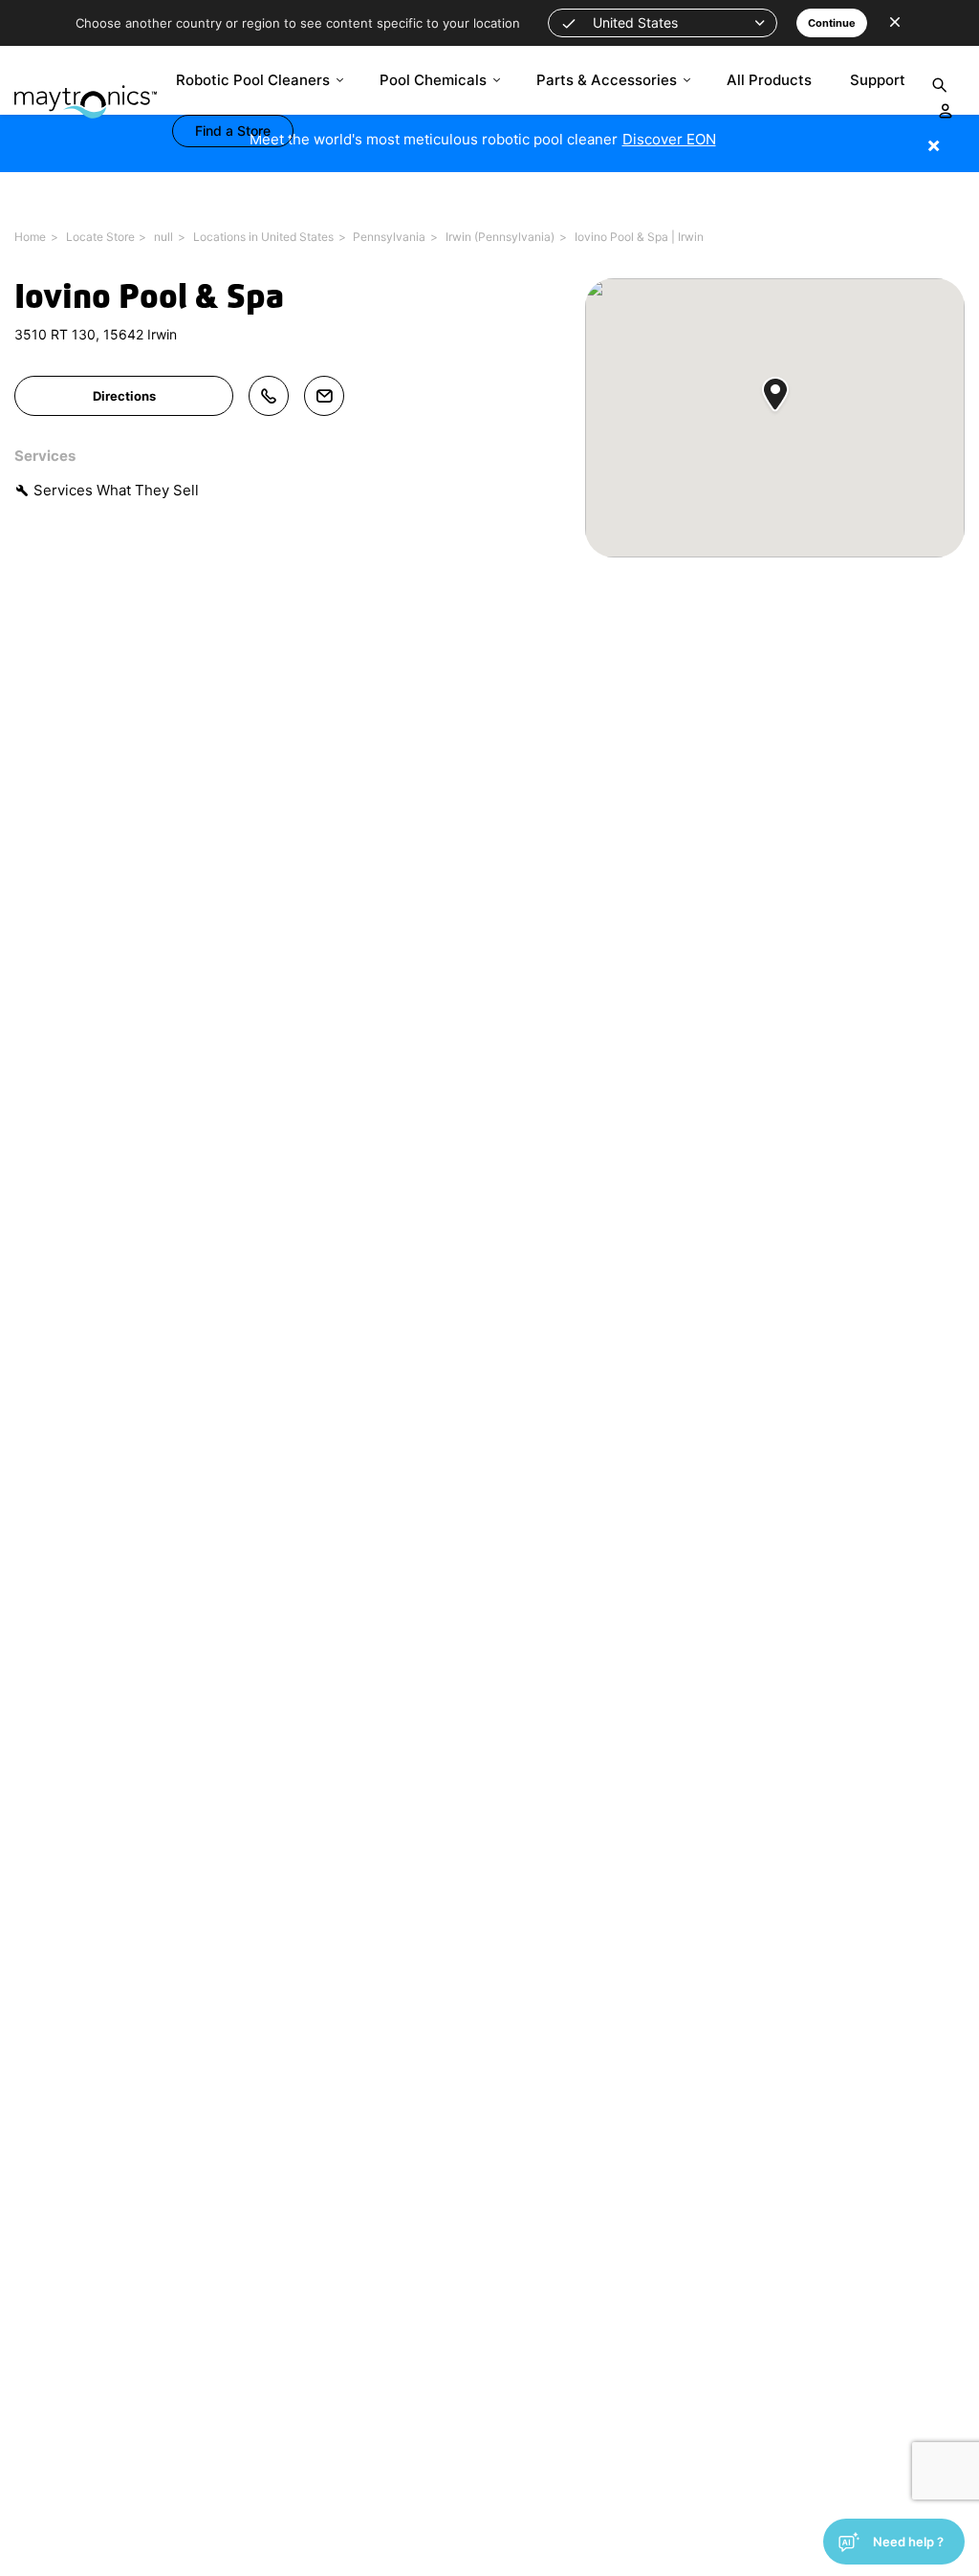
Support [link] (878, 80)
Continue (832, 23)
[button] (663, 23)
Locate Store (100, 237)
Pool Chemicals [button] (433, 80)
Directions (124, 396)
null (163, 237)
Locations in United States (263, 237)
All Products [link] (769, 80)
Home (30, 237)
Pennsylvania (389, 237)
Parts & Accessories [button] (607, 80)
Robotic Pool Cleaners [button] (253, 80)
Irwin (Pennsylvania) (500, 237)
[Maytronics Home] (86, 92)
